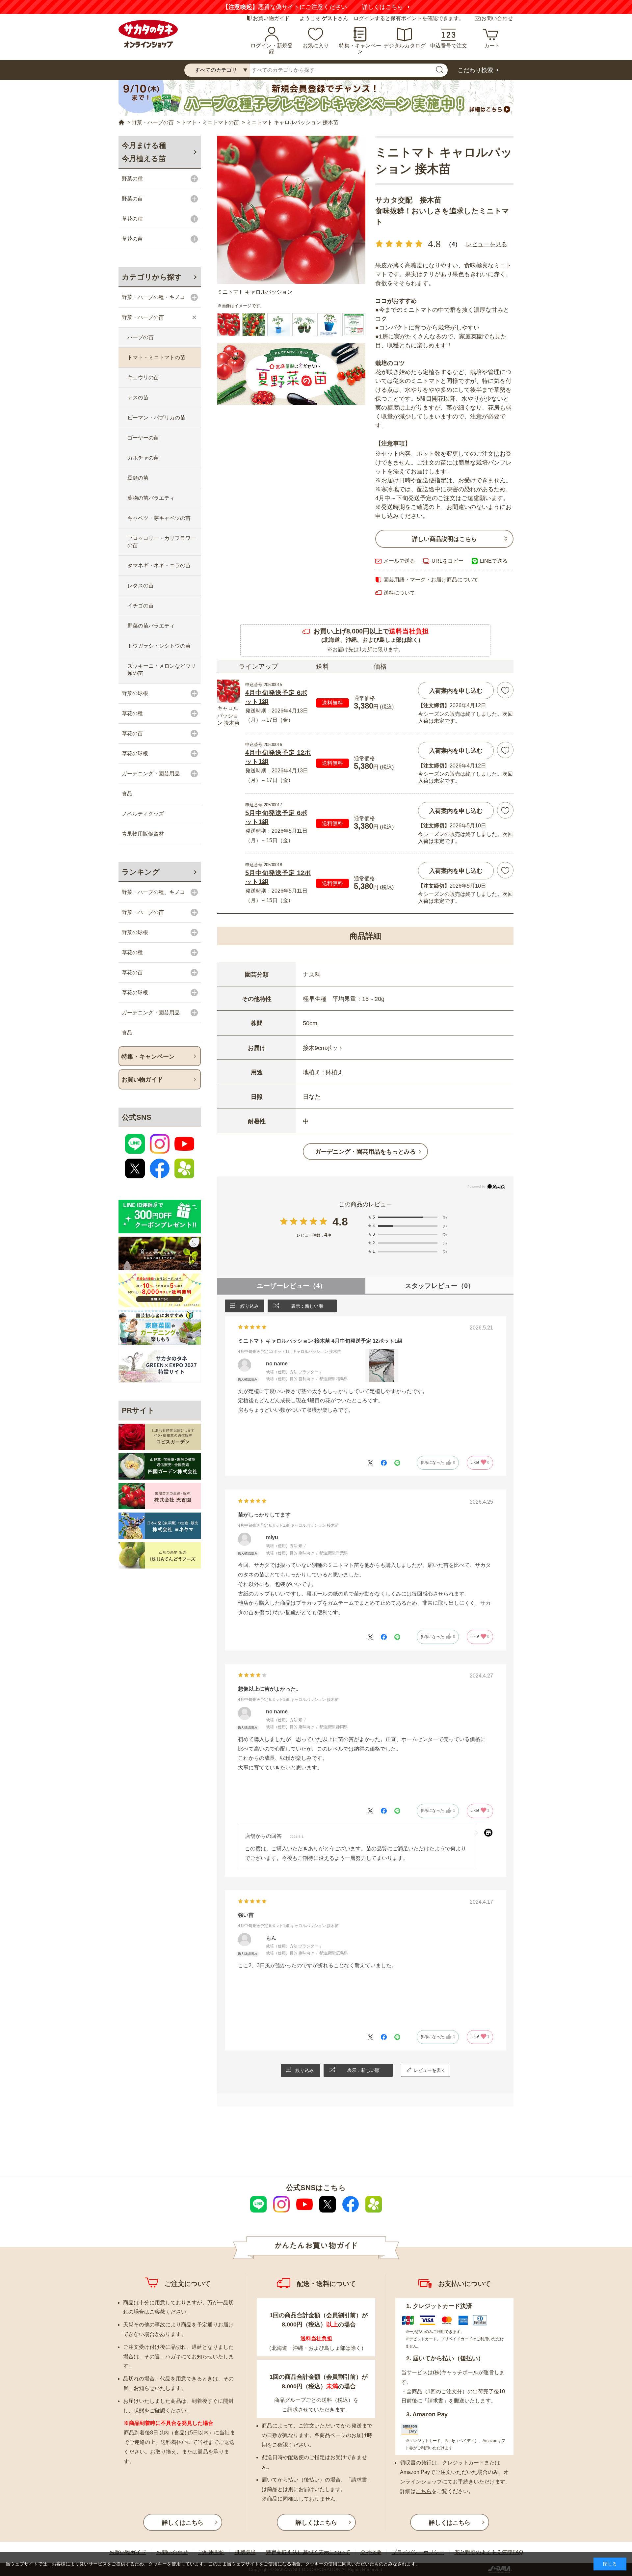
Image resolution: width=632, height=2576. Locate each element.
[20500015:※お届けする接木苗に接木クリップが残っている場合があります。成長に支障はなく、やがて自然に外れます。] (329, 325)
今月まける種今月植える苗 (144, 152)
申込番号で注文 (449, 46)
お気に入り (316, 46)
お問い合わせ (497, 18)
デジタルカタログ (405, 46)
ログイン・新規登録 (272, 49)
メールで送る (399, 561)
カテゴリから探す (152, 277)
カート (492, 46)
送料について (399, 593)
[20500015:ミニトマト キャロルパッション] (229, 325)
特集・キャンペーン (360, 49)
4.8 (340, 1221)
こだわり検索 (475, 70)
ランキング (141, 872)
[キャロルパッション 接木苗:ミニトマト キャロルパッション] (291, 210)
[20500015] (254, 325)
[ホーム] (121, 123)
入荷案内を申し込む (456, 691)
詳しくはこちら (394, 7)
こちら (424, 2491)
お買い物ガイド (271, 18)
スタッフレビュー (440, 1286)
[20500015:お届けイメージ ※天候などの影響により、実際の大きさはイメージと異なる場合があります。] (279, 325)
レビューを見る (487, 244)
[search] (439, 70)
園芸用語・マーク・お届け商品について (431, 580)
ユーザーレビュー (291, 1286)
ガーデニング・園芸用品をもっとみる (365, 1152)
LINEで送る (494, 561)
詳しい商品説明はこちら (444, 539)
